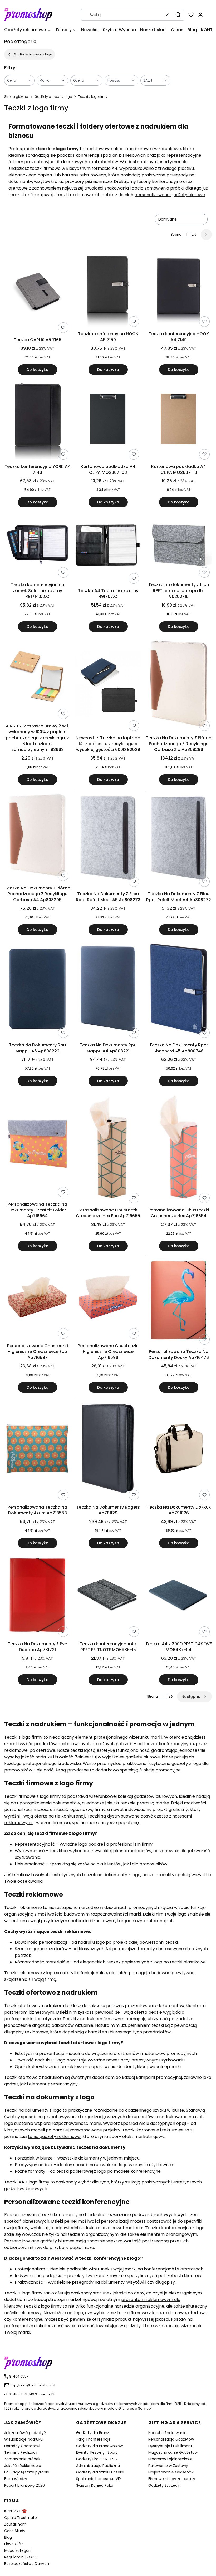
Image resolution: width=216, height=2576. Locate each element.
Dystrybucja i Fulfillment (170, 2446)
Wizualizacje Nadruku (23, 2439)
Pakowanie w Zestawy (168, 2466)
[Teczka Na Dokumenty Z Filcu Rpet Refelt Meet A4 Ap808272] (179, 839)
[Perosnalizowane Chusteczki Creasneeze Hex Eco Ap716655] (108, 1148)
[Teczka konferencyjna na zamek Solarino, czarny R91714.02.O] (37, 546)
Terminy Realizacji (21, 2452)
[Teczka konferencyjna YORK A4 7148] (37, 420)
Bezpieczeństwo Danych (27, 2564)
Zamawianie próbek (22, 2459)
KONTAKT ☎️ (15, 2511)
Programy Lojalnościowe (170, 2459)
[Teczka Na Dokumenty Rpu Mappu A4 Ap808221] (108, 989)
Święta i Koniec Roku (95, 2485)
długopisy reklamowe (26, 2032)
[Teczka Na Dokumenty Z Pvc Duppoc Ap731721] (37, 1596)
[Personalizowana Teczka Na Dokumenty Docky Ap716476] (179, 1301)
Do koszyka (38, 370)
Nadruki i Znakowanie (167, 2433)
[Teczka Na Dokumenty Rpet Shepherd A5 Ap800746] (179, 990)
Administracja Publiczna (98, 2466)
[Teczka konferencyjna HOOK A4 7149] (179, 290)
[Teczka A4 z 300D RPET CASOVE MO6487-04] (179, 1596)
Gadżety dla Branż (92, 2433)
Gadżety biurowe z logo (33, 54)
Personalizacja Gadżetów (171, 2439)
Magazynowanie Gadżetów (173, 2452)
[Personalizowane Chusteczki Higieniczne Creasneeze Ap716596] (108, 1298)
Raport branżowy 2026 (24, 2485)
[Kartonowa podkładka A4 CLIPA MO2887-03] (108, 420)
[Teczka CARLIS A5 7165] (37, 293)
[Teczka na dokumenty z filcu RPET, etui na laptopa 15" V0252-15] (179, 546)
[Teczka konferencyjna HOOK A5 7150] (108, 290)
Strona (176, 234)
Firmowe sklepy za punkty (172, 2479)
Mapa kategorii (18, 2550)
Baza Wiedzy (16, 2479)
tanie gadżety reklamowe (54, 2137)
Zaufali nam (15, 2524)
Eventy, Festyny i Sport (97, 2452)
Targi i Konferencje (93, 2439)
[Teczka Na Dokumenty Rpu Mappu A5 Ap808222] (37, 990)
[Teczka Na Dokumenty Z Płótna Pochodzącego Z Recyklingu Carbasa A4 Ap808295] (37, 836)
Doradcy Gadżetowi (22, 2446)
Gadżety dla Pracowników (99, 2446)
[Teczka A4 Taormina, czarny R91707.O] (108, 549)
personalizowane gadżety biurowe (170, 195)
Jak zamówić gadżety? (25, 2433)
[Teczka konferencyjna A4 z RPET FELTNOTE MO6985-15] (108, 1596)
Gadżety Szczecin (165, 2485)
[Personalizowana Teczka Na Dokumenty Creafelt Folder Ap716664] (37, 1145)
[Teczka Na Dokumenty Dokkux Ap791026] (179, 1450)
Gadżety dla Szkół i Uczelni (100, 2472)
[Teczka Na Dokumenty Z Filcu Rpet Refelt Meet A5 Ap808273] (108, 839)
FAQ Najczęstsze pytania (27, 2472)
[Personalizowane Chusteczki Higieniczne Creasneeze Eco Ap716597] (37, 1298)
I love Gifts (14, 2544)
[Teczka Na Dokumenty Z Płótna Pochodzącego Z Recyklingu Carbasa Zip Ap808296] (179, 684)
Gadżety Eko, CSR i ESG (97, 2459)
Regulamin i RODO (21, 2557)
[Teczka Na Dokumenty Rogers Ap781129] (108, 1450)
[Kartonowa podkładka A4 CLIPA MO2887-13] (179, 420)
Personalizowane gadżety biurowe (39, 2241)
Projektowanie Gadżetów (171, 2472)
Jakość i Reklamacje (23, 2466)
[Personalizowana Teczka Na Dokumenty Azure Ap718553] (37, 1450)
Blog (8, 2537)
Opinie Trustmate (21, 2518)
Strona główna (16, 97)
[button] (178, 15)
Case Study (15, 2531)
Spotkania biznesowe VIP (99, 2479)
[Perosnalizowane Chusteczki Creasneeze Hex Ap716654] (179, 1148)
